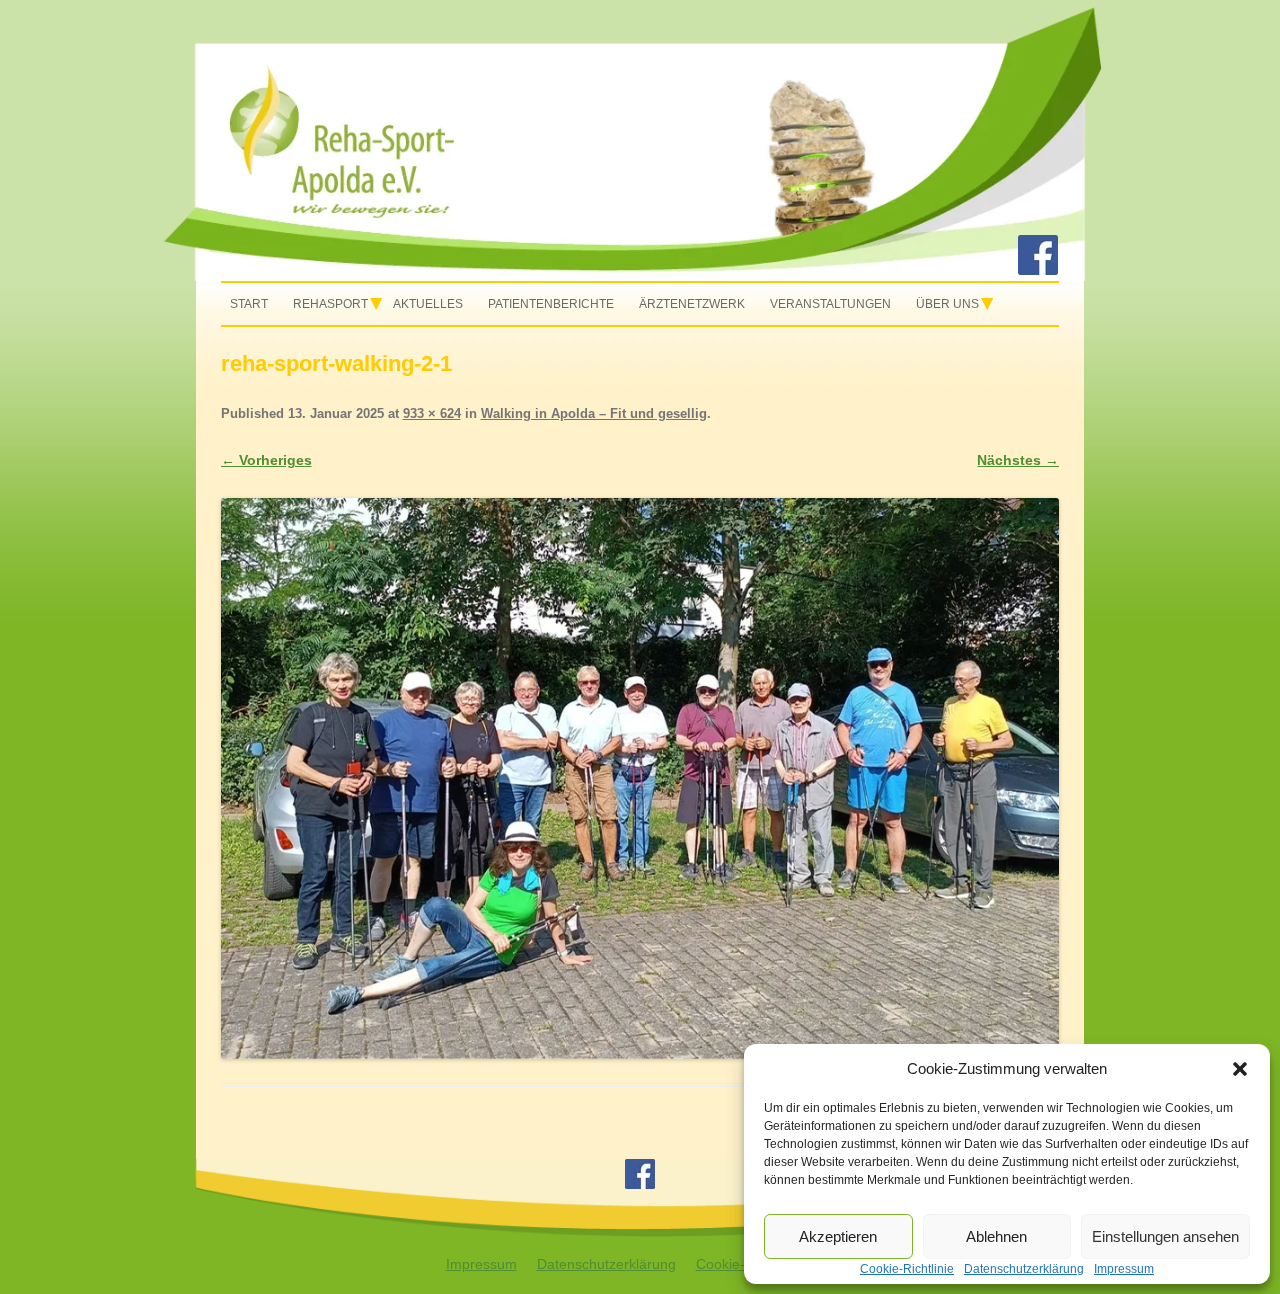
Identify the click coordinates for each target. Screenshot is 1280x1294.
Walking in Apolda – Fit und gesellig (594, 413)
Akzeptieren (838, 1236)
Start (249, 304)
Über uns (947, 304)
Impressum (481, 1264)
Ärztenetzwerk (692, 304)
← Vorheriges (266, 460)
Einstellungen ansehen (1165, 1236)
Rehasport (330, 304)
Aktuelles (428, 304)
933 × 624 (432, 413)
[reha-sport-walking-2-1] (640, 778)
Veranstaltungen (830, 304)
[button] (1240, 1069)
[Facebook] (1038, 270)
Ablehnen (996, 1236)
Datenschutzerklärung (606, 1264)
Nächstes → (1018, 460)
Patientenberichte (551, 304)
